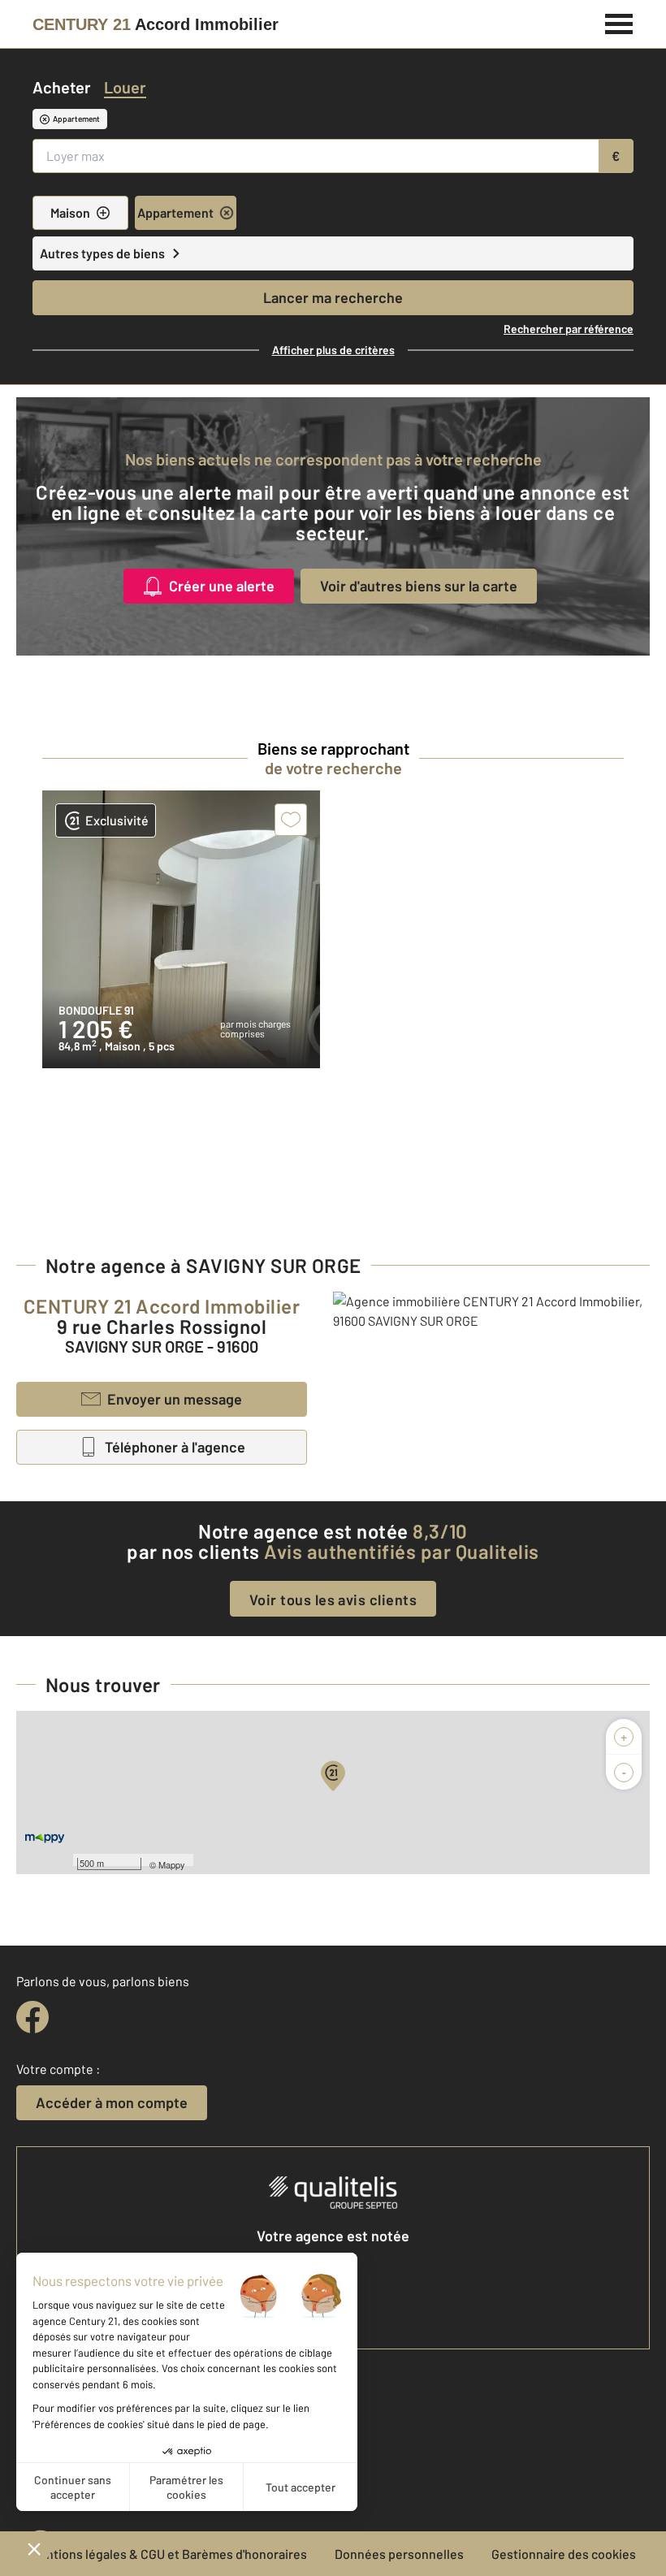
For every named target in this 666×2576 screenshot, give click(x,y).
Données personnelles (399, 2554)
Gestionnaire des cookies (564, 2554)
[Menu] (619, 22)
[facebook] (32, 2017)
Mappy (172, 1864)
